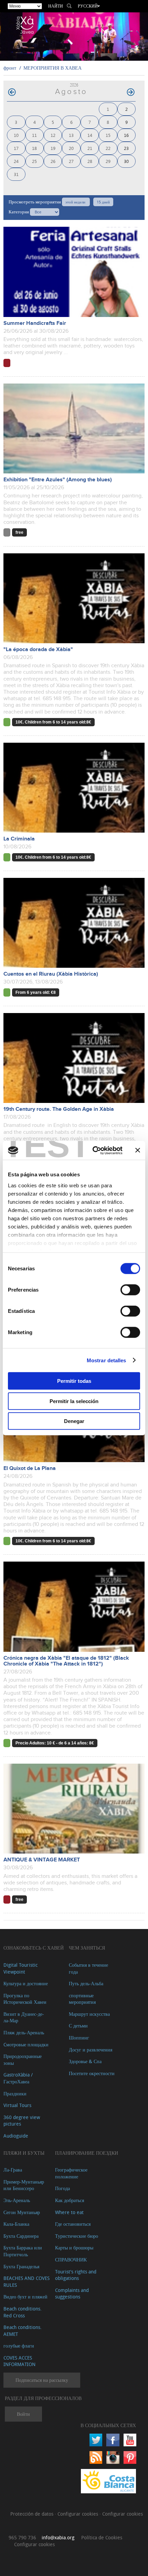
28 (90, 161)
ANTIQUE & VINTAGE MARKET (42, 1860)
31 (16, 174)
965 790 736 (22, 2537)
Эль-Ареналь (17, 2200)
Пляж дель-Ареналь (24, 2032)
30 (126, 161)
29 (108, 161)
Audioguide (16, 2136)
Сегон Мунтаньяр (22, 2212)
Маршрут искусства (89, 2014)
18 (34, 148)
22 (108, 148)
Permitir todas (74, 1381)
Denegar (74, 1421)
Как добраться (70, 2200)
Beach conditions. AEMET (23, 2331)
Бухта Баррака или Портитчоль (23, 2251)
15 (108, 135)
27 (71, 161)
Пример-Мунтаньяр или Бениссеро (24, 2185)
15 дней (103, 202)
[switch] (130, 1290)
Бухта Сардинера (21, 2236)
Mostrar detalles (107, 1360)
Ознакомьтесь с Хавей (34, 1948)
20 (71, 148)
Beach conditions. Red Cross (23, 2312)
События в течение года (88, 1968)
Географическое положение (71, 2173)
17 (16, 148)
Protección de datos (33, 2514)
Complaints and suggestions (72, 2293)
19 (53, 148)
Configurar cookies (78, 2514)
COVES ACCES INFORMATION (19, 2361)
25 (34, 161)
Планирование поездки (87, 2153)
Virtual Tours (17, 2105)
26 (53, 161)
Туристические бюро (77, 2236)
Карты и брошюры (74, 2248)
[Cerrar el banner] (138, 1150)
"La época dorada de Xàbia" (38, 650)
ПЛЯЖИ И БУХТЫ (24, 2153)
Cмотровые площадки (26, 2044)
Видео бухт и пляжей (25, 2297)
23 (126, 148)
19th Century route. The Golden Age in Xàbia (59, 1109)
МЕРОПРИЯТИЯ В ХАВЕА (52, 68)
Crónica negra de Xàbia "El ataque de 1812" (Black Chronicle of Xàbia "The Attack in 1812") (66, 1661)
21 (90, 148)
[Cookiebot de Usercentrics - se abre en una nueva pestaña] (93, 1150)
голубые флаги (19, 2346)
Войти (23, 2414)
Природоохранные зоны (23, 2060)
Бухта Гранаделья (21, 2266)
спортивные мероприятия (82, 1999)
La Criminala (19, 839)
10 (16, 135)
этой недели (76, 202)
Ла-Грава (13, 2170)
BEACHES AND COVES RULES (27, 2281)
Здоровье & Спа (85, 2061)
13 (71, 135)
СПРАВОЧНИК (71, 2260)
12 (53, 135)
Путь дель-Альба (86, 1983)
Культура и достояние (26, 1983)
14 (90, 135)
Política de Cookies (102, 2537)
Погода (62, 2188)
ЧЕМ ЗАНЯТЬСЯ (87, 1948)
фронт (10, 68)
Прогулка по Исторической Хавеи (25, 1999)
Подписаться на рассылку (42, 2380)
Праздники (15, 2093)
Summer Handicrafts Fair (35, 323)
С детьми (78, 2026)
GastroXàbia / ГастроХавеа (18, 2078)
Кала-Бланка (16, 2224)
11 (34, 135)
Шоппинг (79, 2038)
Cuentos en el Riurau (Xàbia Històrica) (51, 974)
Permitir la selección (74, 1401)
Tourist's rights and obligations (76, 2275)
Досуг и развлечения (91, 2050)
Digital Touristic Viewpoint (20, 1968)
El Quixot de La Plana (30, 1468)
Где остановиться (73, 2224)
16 (126, 135)
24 (16, 161)
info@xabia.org (58, 2537)
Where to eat (69, 2212)
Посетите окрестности (92, 2073)
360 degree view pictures (22, 2121)
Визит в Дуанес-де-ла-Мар (24, 2017)
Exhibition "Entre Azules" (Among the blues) (58, 480)
